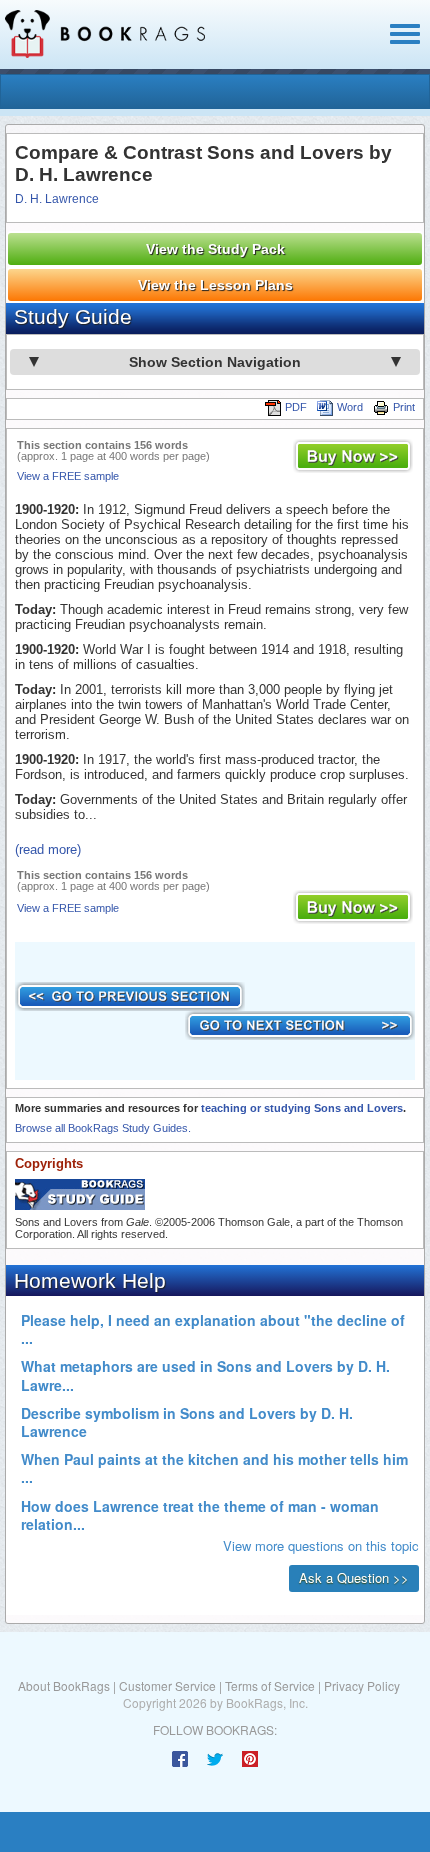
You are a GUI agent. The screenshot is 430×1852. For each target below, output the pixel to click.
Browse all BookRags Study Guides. (103, 1128)
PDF (296, 407)
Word (350, 407)
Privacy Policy (362, 1685)
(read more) (48, 849)
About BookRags (64, 1685)
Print (404, 407)
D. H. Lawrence (57, 199)
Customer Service (167, 1685)
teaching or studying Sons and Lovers (302, 1108)
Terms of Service (270, 1685)
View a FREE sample (68, 476)
